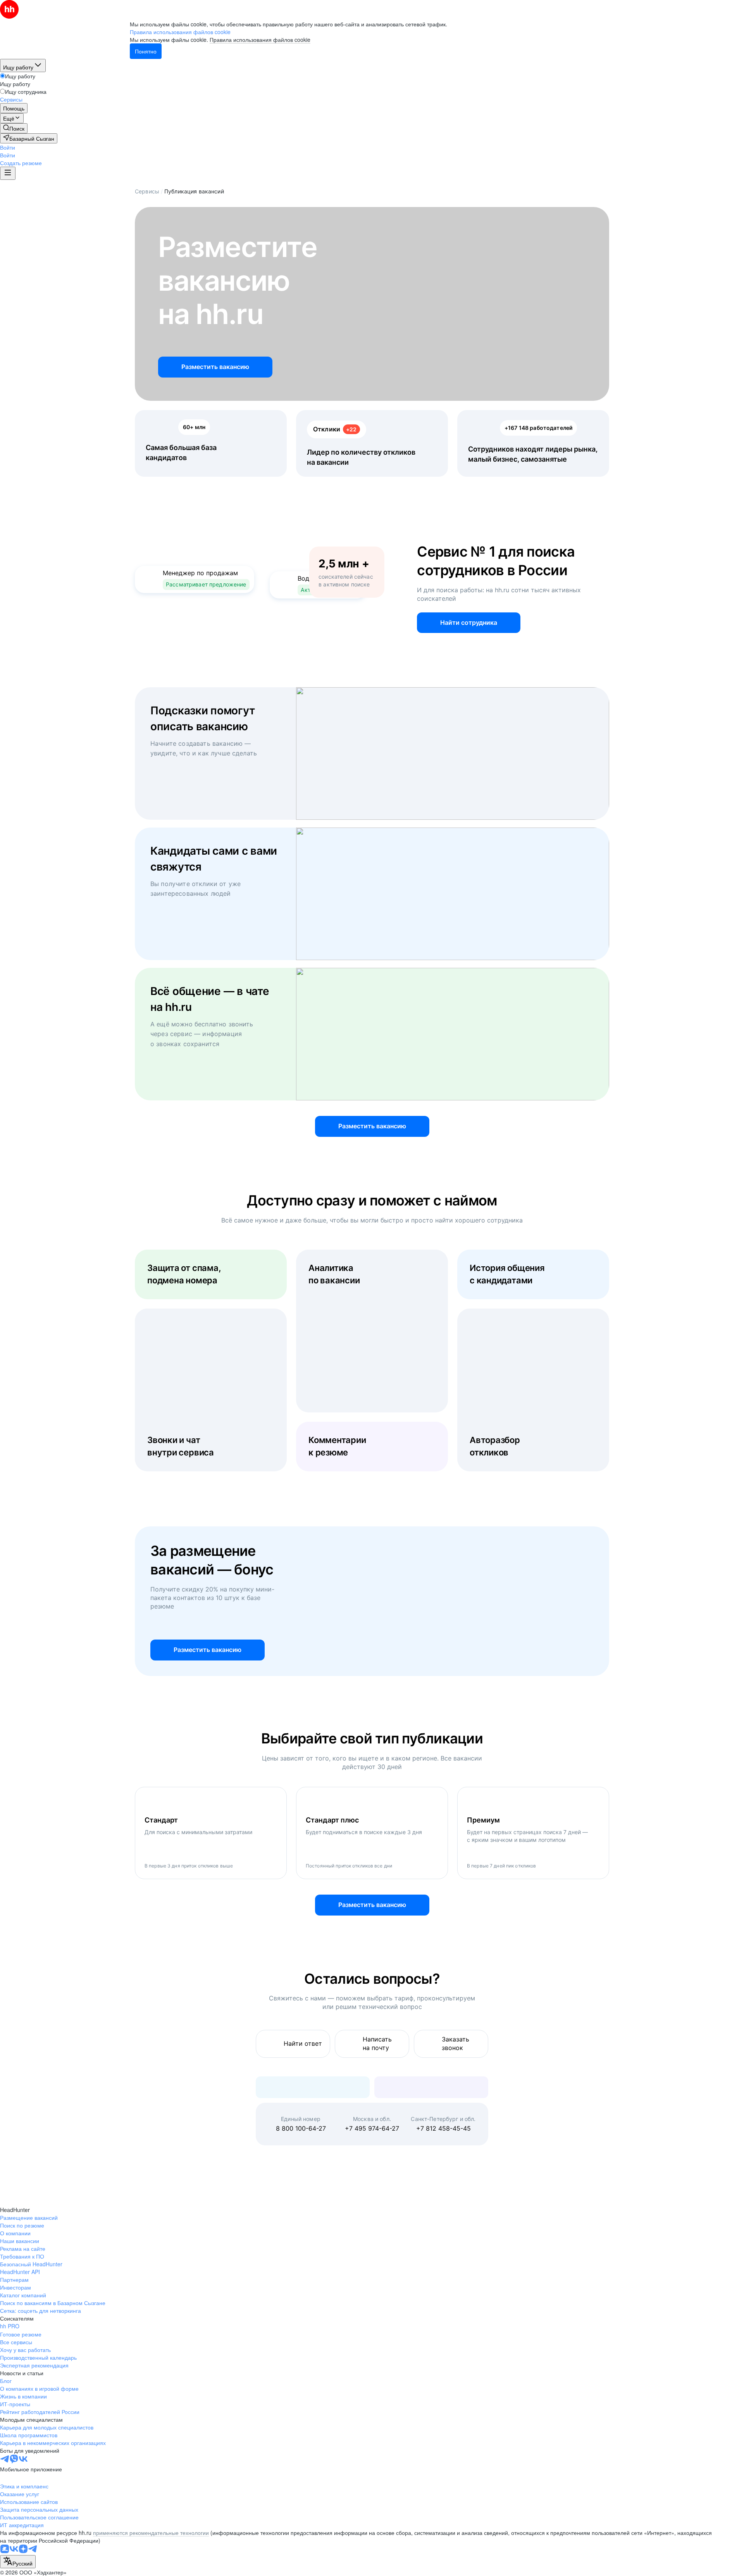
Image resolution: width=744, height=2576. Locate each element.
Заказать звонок (456, 2043)
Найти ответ (303, 2043)
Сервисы (147, 191)
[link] (14, 128)
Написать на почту (377, 2043)
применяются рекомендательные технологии (151, 2533)
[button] (8, 147)
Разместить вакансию (215, 367)
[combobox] (18, 2562)
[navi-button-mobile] (8, 173)
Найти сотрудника (469, 622)
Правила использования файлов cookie (260, 40)
